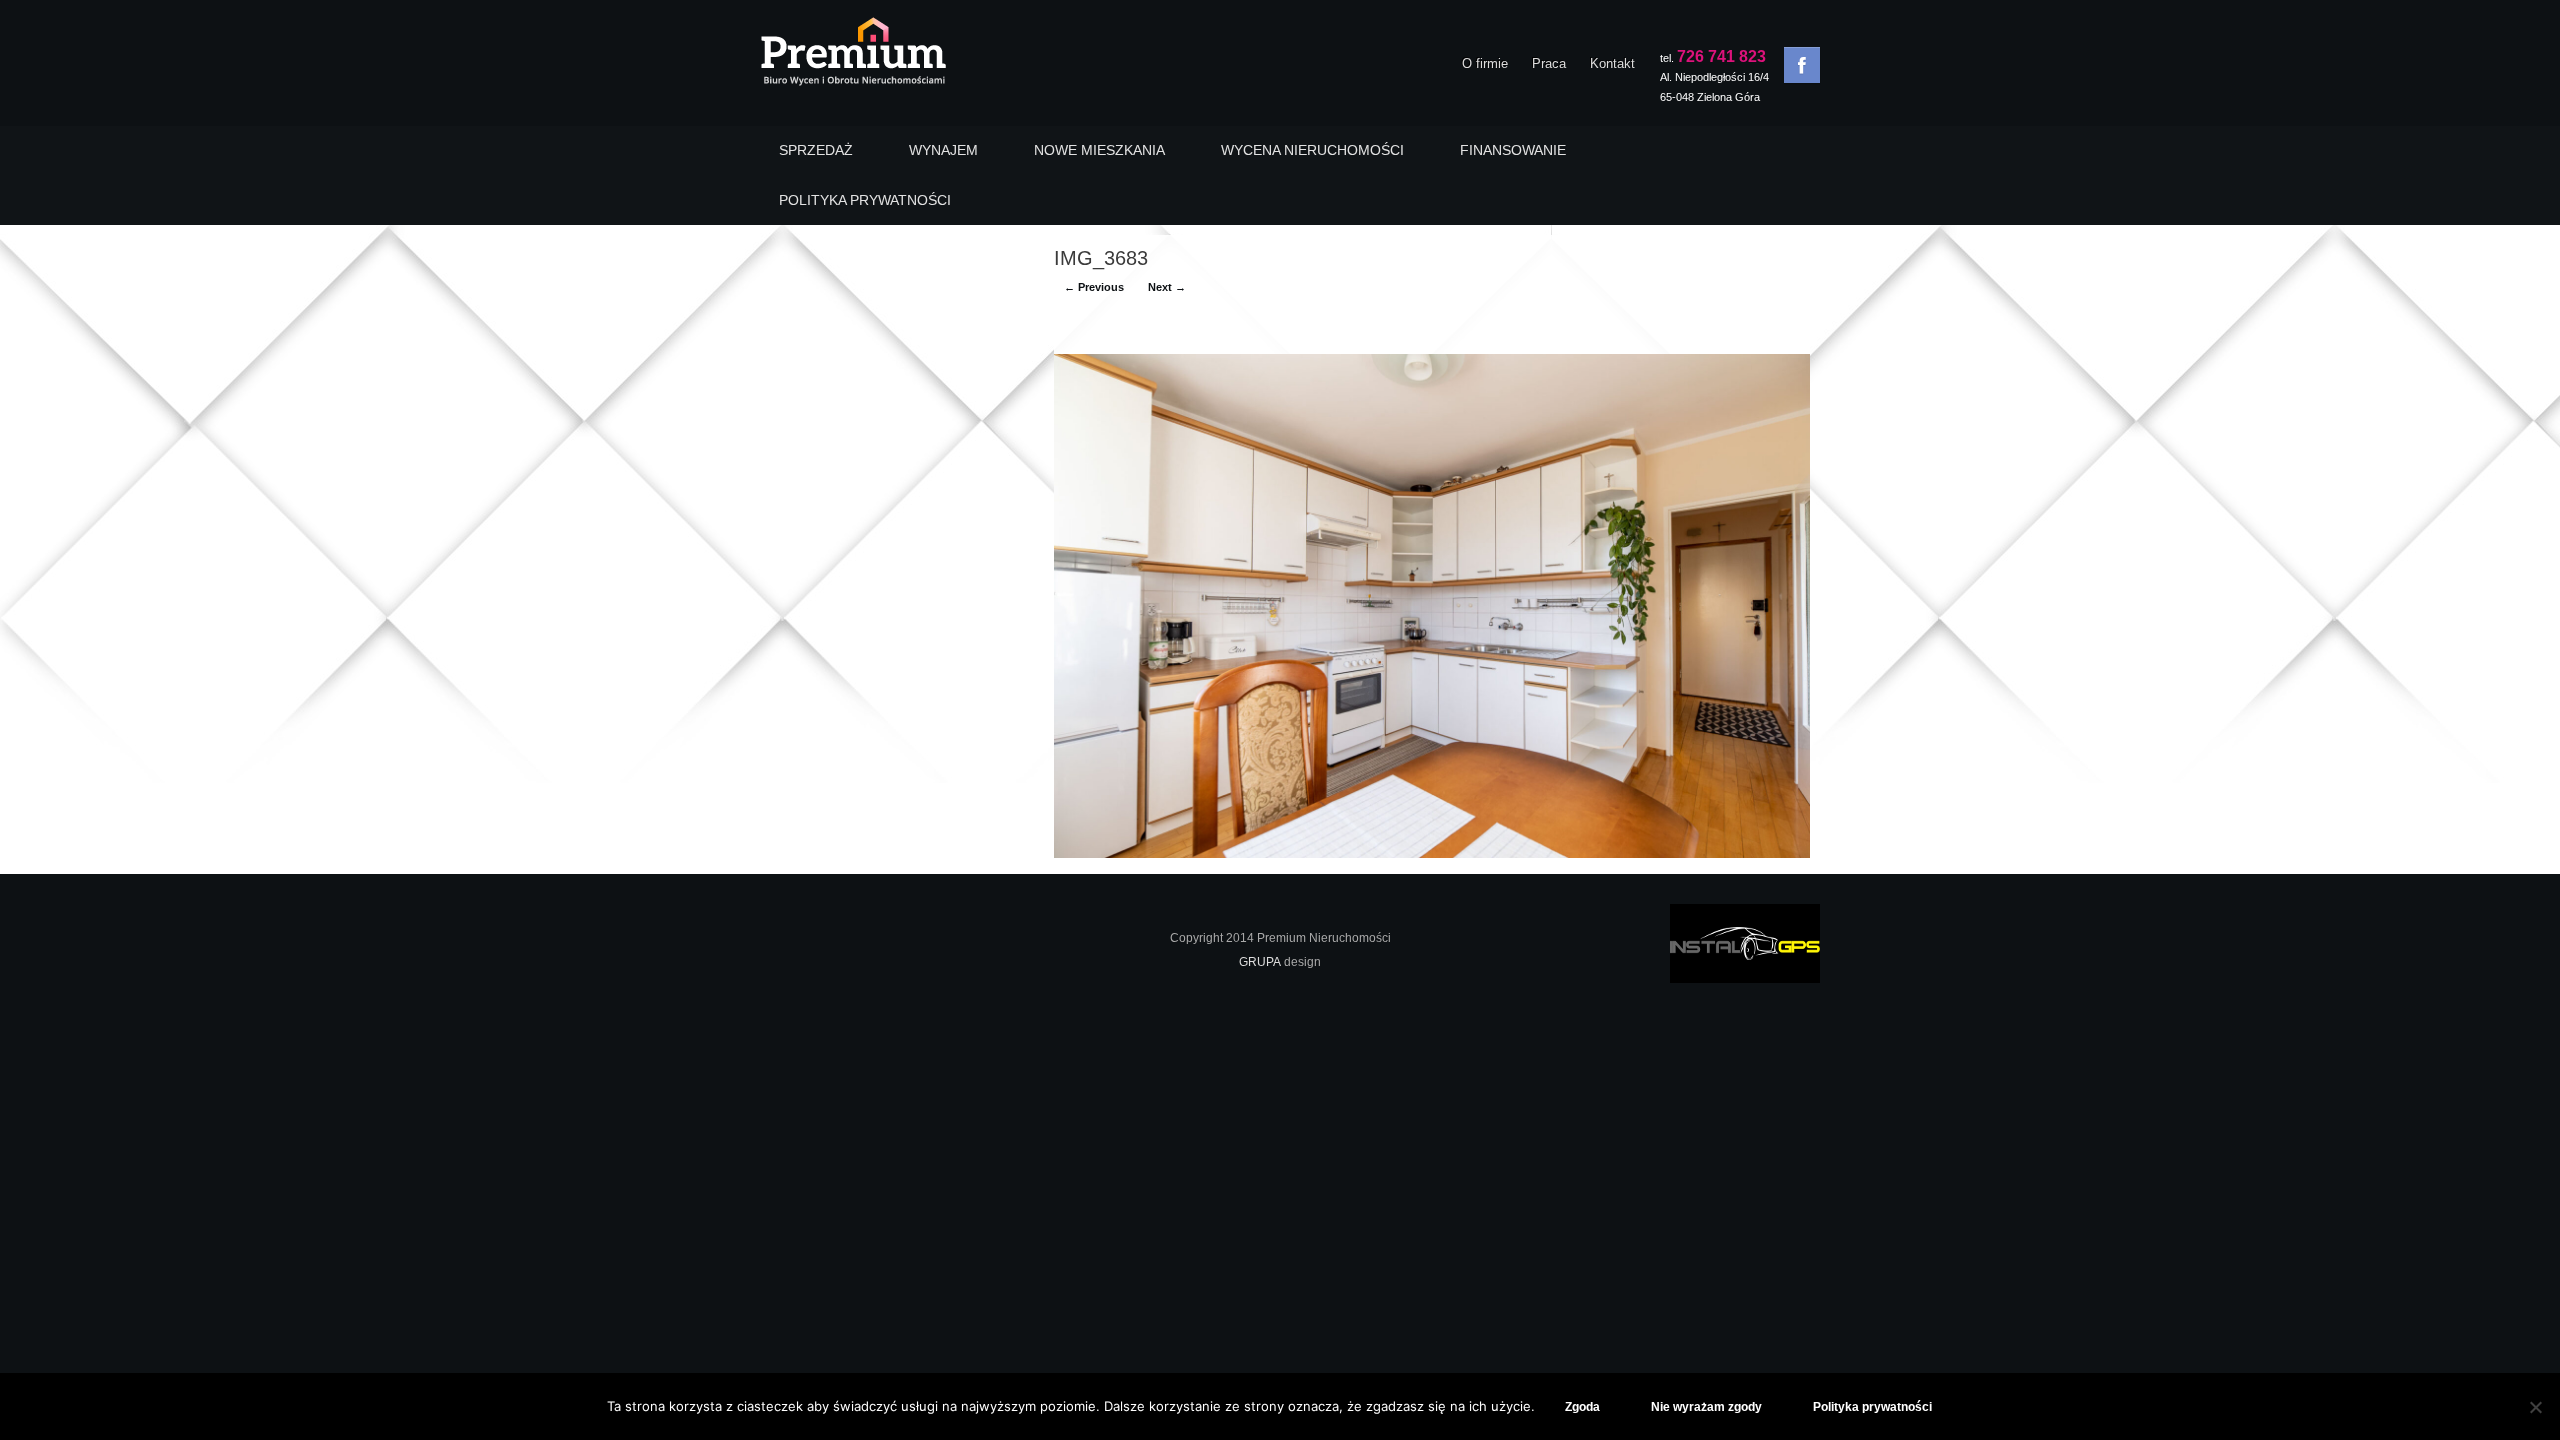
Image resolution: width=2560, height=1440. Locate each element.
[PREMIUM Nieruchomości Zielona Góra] (852, 57)
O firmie (1485, 63)
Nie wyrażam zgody (1706, 1407)
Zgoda (1582, 1407)
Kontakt (1612, 63)
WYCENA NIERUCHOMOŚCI (1312, 150)
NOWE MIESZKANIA (1099, 150)
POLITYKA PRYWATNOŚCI (865, 200)
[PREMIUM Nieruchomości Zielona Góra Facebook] (1802, 65)
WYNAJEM (943, 150)
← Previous (1094, 287)
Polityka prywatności (1872, 1407)
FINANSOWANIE (1513, 150)
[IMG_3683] (1432, 853)
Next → (1167, 287)
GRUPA (1260, 962)
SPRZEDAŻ (816, 150)
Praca (1549, 63)
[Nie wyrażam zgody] (2535, 1407)
